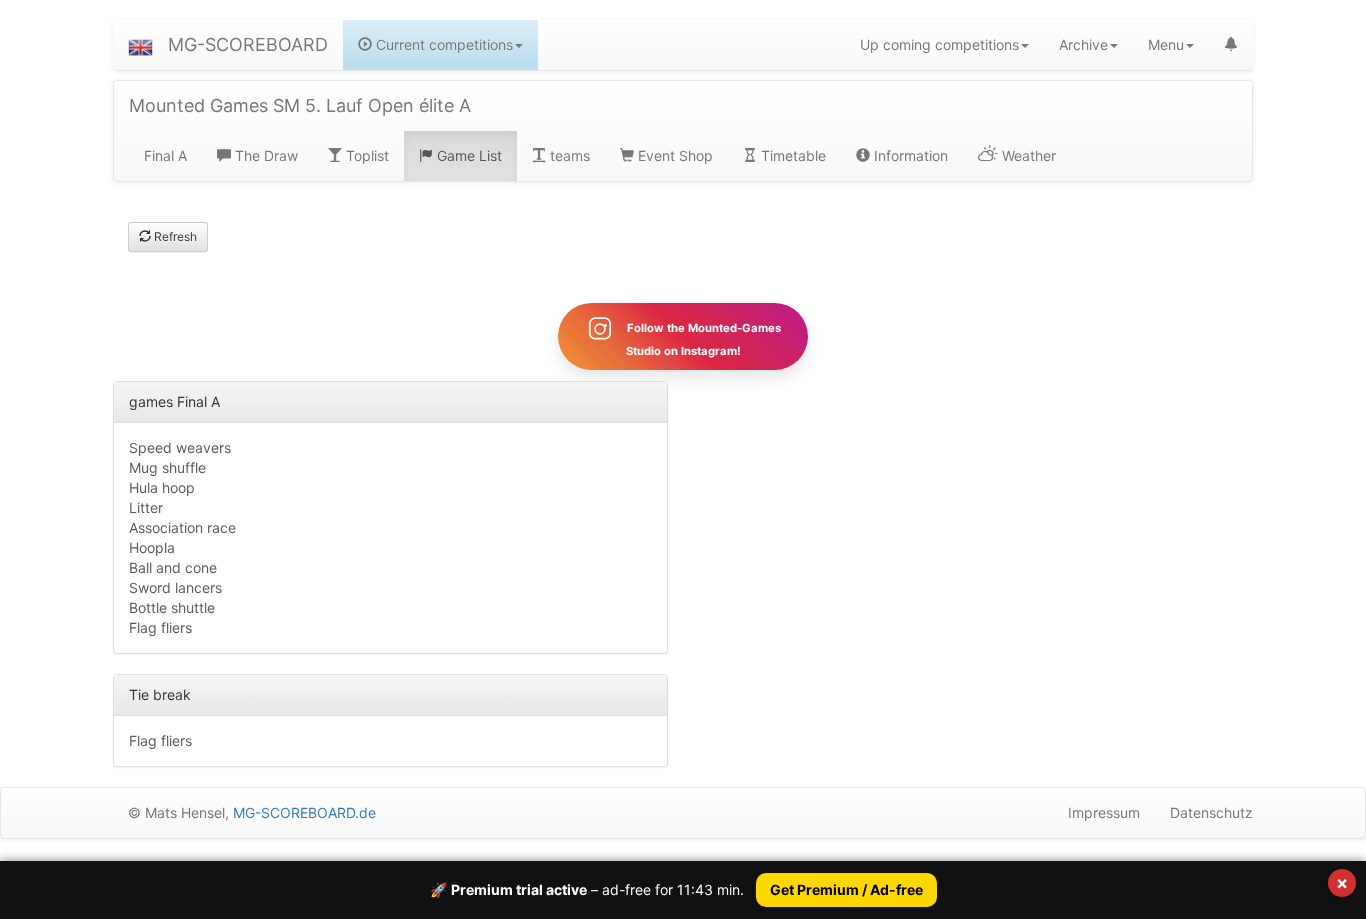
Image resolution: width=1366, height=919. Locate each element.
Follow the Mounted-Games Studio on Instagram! (702, 339)
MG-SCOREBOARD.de (304, 812)
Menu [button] (1166, 44)
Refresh (174, 236)
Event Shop (673, 155)
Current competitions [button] (442, 44)
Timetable (791, 155)
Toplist (365, 155)
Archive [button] (1083, 44)
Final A (165, 155)
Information (909, 155)
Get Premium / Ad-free (846, 889)
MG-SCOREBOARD (248, 44)
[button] (140, 45)
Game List (467, 155)
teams (568, 155)
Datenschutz (1211, 812)
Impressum (1104, 812)
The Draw (264, 155)
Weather (1027, 155)
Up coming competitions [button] (939, 44)
